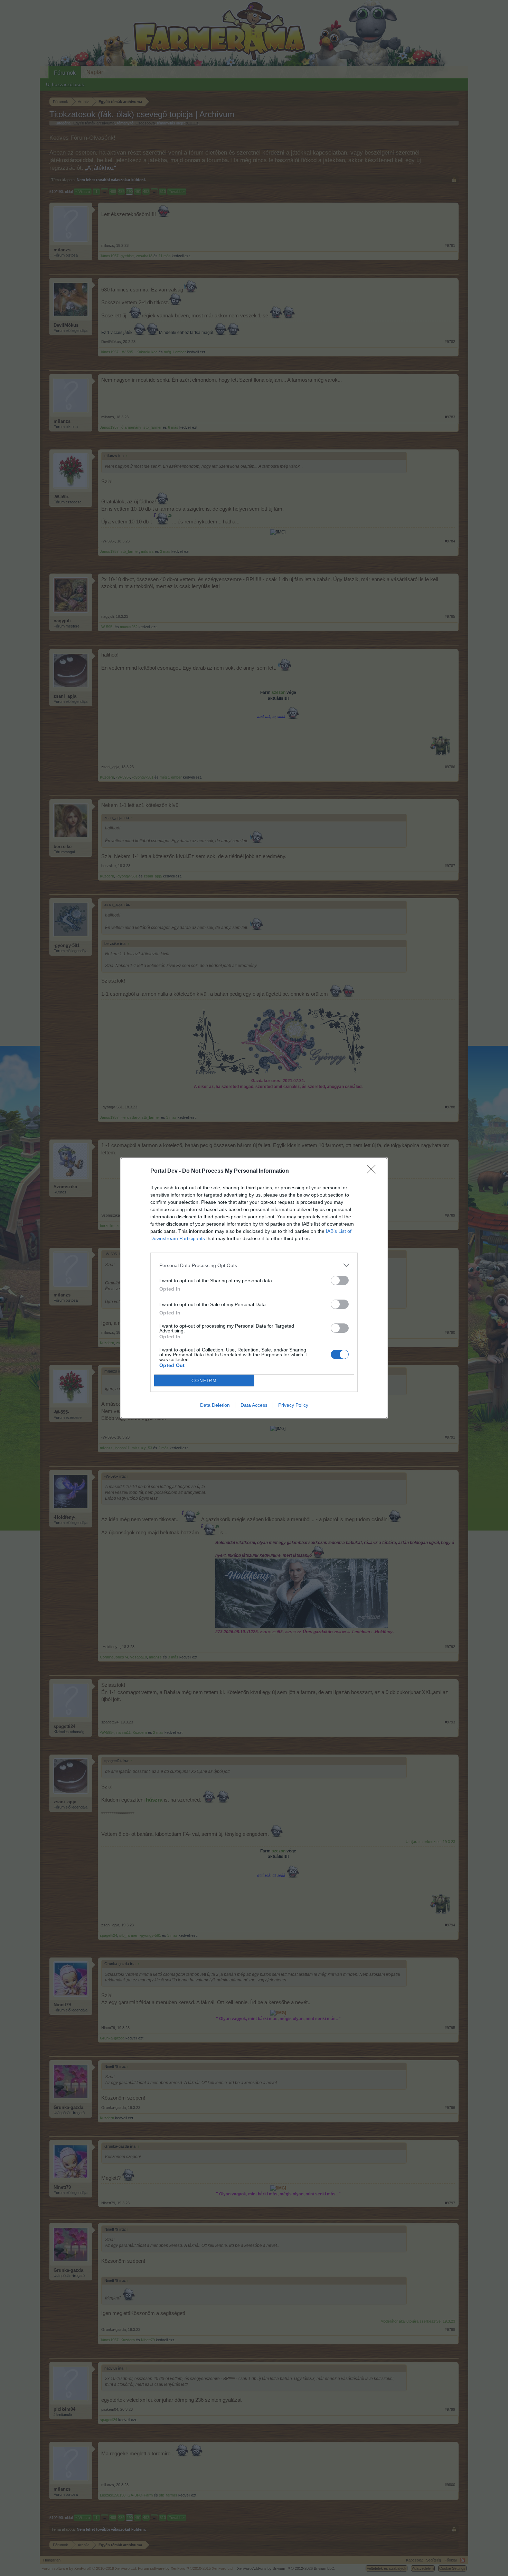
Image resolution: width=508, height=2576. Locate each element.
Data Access (254, 1405)
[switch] (340, 1280)
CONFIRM (204, 1381)
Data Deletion (215, 1405)
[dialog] (254, 1288)
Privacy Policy (293, 1405)
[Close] (374, 1171)
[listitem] (254, 1265)
